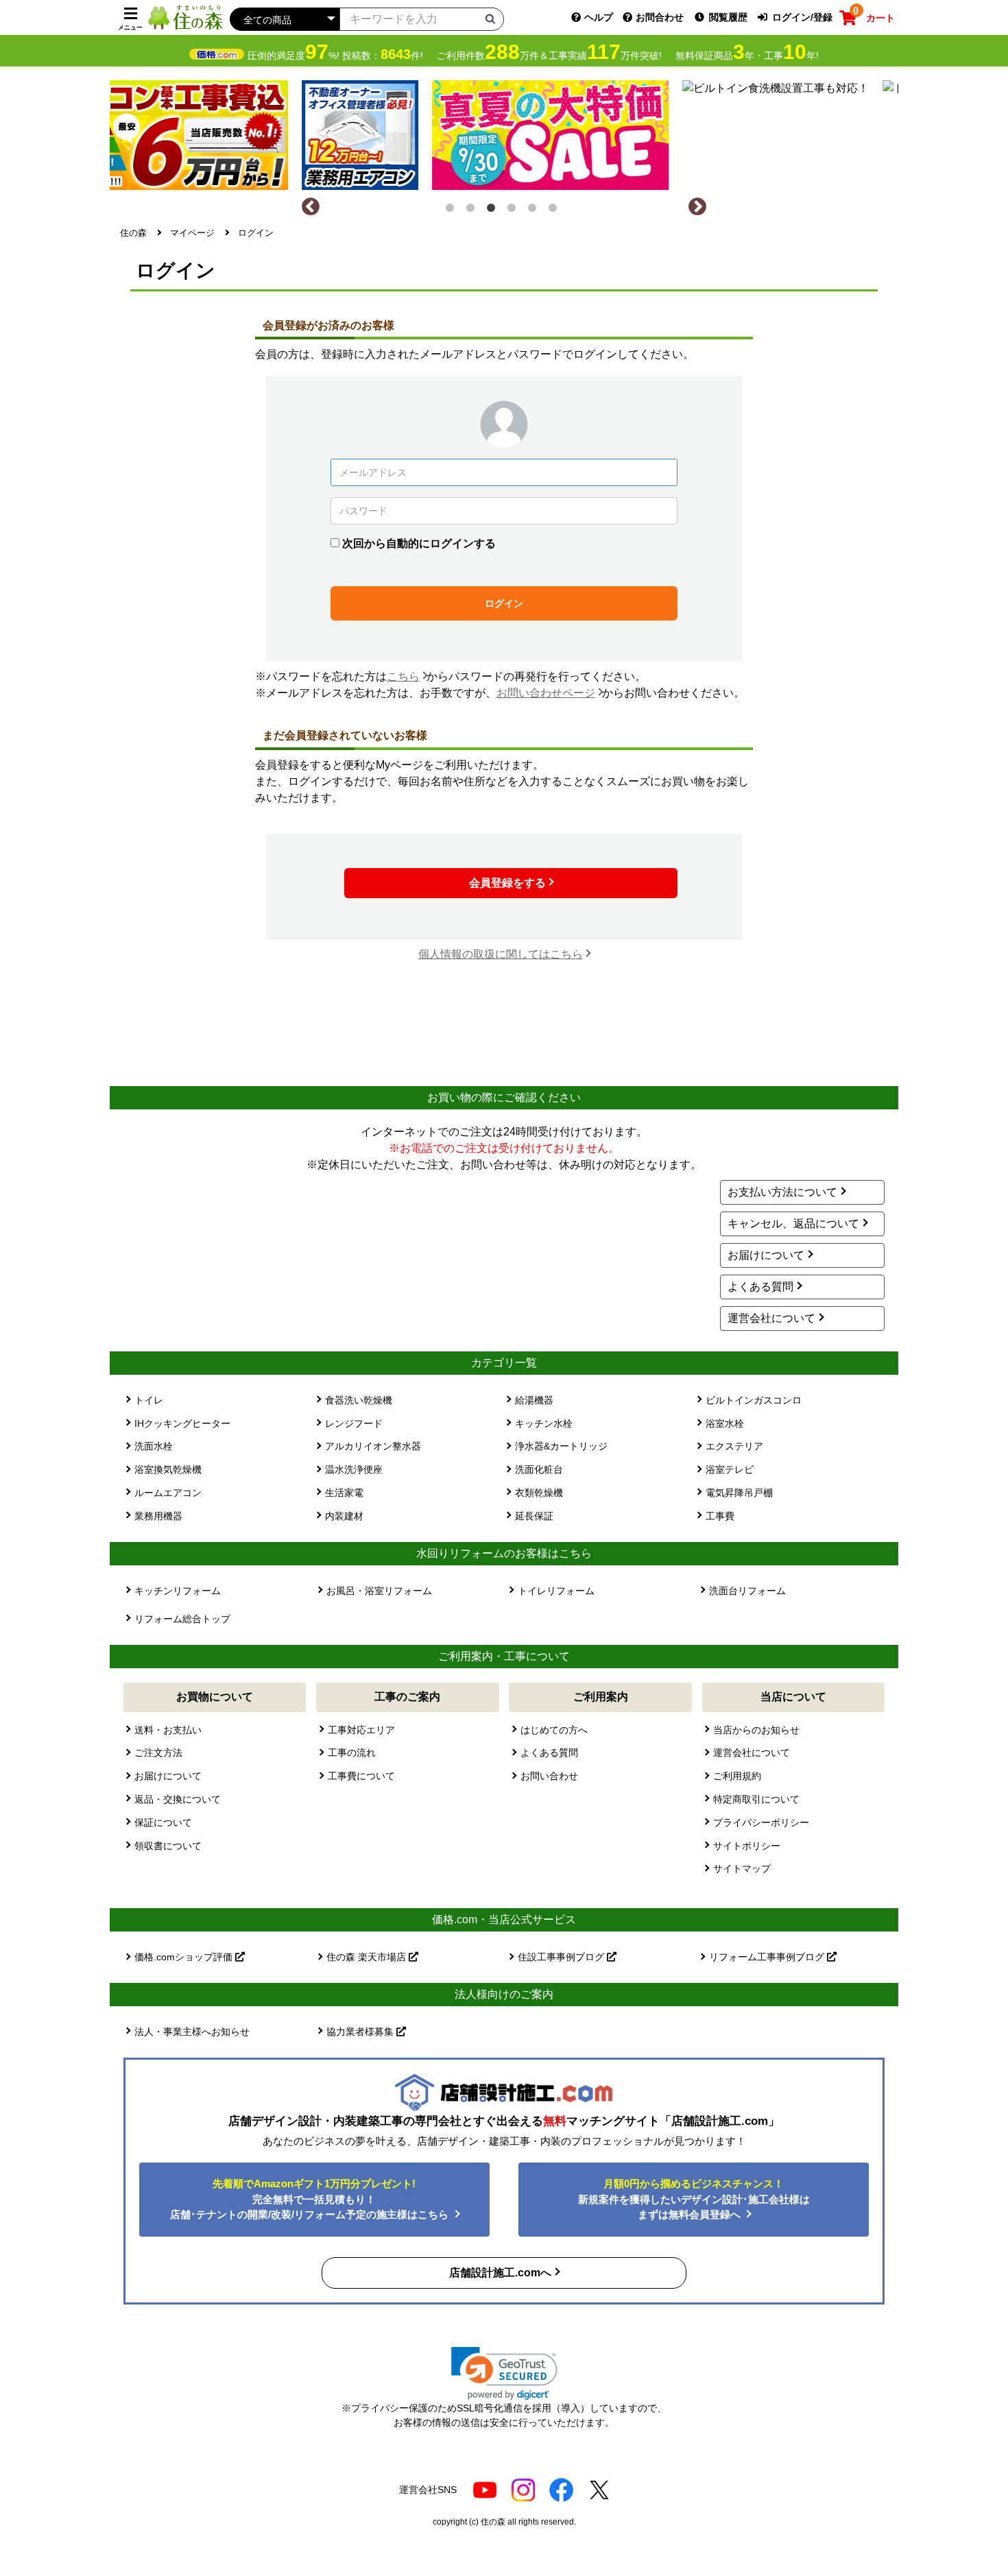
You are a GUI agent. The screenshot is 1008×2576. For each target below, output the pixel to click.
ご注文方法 (158, 1753)
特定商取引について (756, 1799)
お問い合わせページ (546, 693)
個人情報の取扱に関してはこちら (501, 954)
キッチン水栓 (544, 1423)
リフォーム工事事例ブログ (768, 1957)
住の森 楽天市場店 (368, 1957)
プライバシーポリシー (761, 1822)
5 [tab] (535, 210)
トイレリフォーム (556, 1591)
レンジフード (354, 1423)
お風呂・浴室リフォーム (379, 1591)
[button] (504, 2373)
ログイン (504, 603)
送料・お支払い (168, 1730)
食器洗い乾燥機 (359, 1400)
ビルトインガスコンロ (754, 1400)
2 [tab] (473, 210)
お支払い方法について (782, 1192)
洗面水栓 (154, 1446)
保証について (163, 1822)
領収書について (168, 1846)
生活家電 (344, 1493)
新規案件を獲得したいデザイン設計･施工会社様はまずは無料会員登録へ (694, 2199)
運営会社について (771, 1318)
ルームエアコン (168, 1493)
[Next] (697, 207)
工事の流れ (352, 1753)
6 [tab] (555, 210)
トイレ (149, 1400)
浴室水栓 (725, 1423)
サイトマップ (742, 1868)
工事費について (361, 1776)
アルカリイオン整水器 (373, 1446)
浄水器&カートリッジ (561, 1446)
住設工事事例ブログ (562, 1957)
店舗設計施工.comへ (500, 2273)
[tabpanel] (504, 132)
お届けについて (766, 1255)
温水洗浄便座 (354, 1469)
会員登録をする (507, 883)
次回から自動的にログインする (419, 543)
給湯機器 (534, 1400)
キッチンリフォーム (178, 1591)
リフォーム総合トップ (182, 1619)
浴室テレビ (730, 1469)
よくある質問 (760, 1287)
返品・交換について (178, 1799)
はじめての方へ (554, 1730)
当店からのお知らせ (756, 1730)
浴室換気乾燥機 (168, 1469)
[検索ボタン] (490, 19)
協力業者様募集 (361, 2032)
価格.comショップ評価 (185, 1957)
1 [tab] (453, 210)
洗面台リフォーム (747, 1591)
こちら (403, 676)
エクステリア (734, 1446)
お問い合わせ (549, 1776)
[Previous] (311, 207)
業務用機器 (158, 1516)
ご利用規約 (737, 1776)
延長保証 (534, 1516)
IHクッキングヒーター (182, 1423)
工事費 (720, 1516)
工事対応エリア (361, 1730)
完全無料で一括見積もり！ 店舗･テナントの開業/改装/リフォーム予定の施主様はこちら (311, 2199)
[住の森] (185, 17)
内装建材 (344, 1516)
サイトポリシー (747, 1846)
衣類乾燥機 (539, 1493)
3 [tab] (494, 210)
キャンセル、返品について (793, 1224)
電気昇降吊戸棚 (739, 1493)
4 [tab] (514, 210)
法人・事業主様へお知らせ (192, 2032)
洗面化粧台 (539, 1469)
